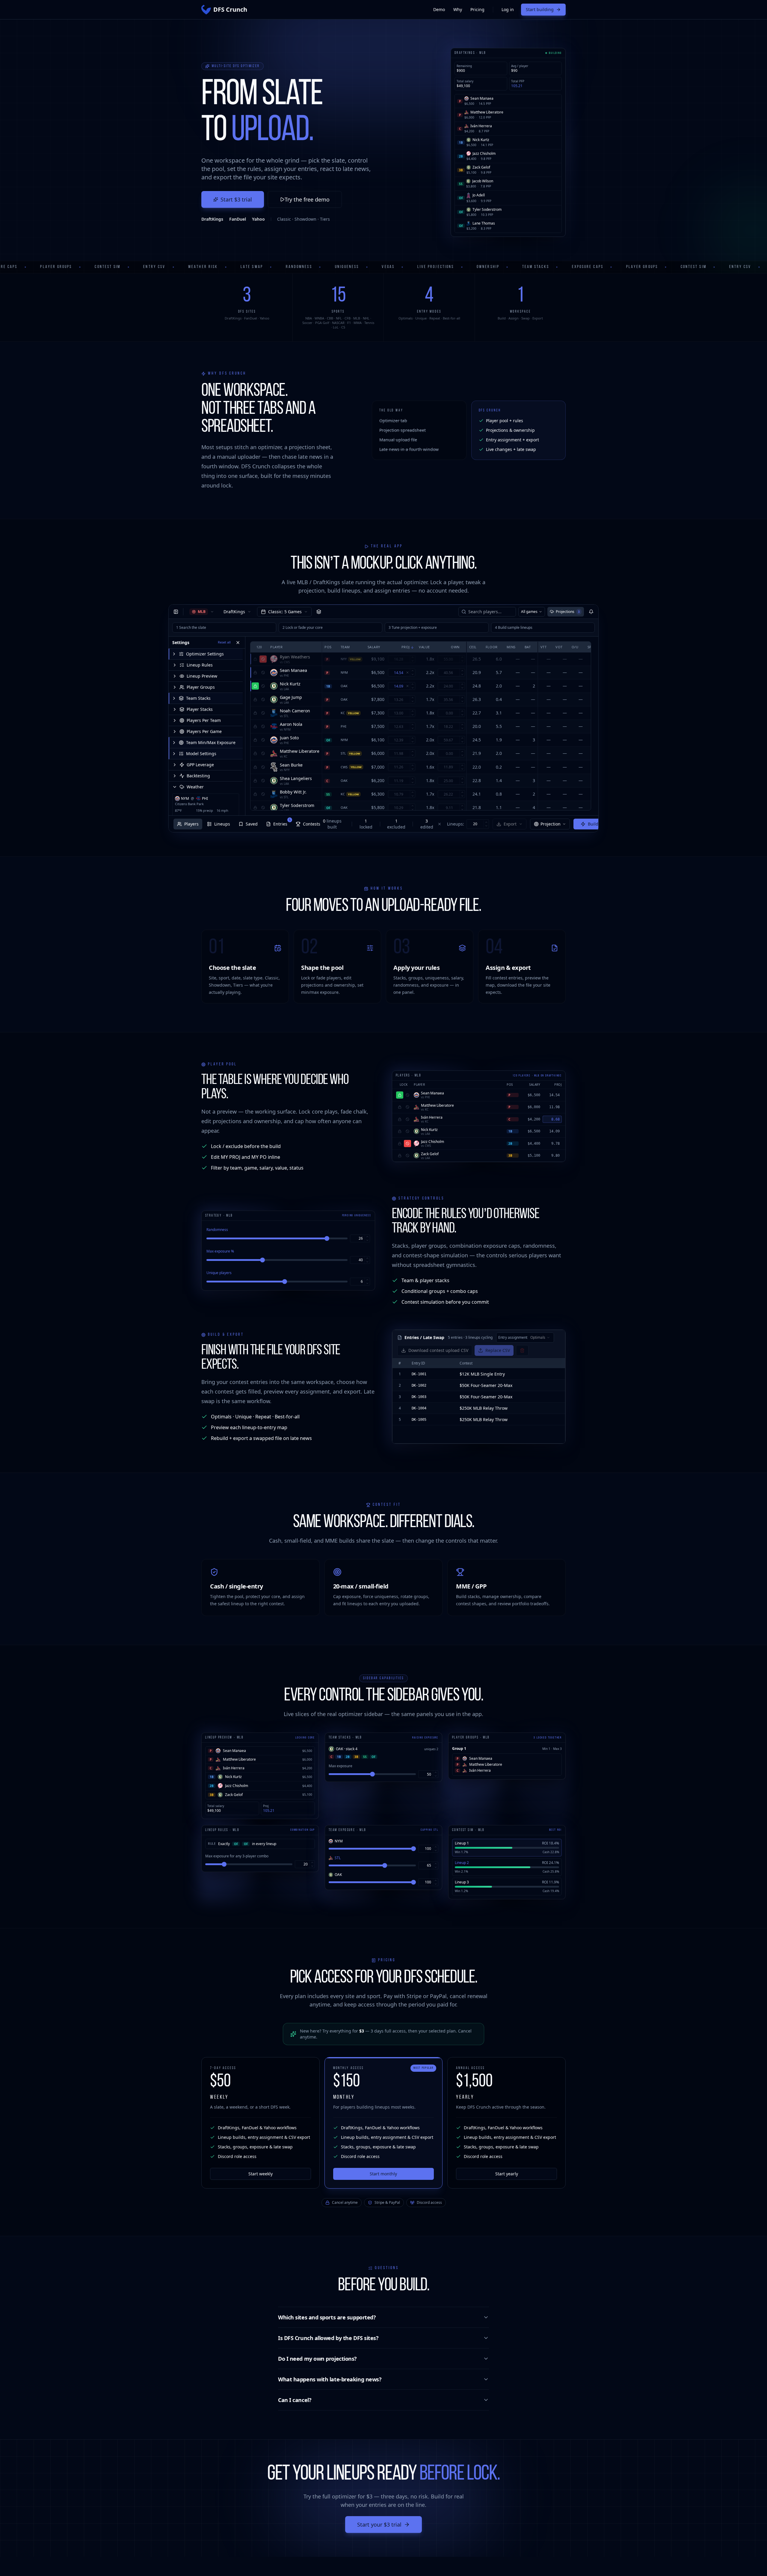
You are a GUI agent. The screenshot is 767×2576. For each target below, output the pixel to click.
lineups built (332, 824)
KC (343, 713)
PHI (205, 799)
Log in (508, 9)
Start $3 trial (236, 199)
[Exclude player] (263, 659)
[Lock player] (255, 659)
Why (458, 9)
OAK (344, 686)
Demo (439, 9)
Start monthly (383, 2174)
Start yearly (507, 2174)
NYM (185, 799)
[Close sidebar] (176, 612)
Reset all (224, 642)
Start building (540, 9)
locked (366, 824)
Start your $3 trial (379, 2524)
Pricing (477, 9)
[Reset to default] (407, 673)
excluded (396, 824)
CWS (344, 767)
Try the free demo (307, 199)
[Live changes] (591, 612)
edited (427, 824)
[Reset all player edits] (440, 824)
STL (343, 753)
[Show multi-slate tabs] (319, 612)
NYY (344, 659)
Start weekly (261, 2174)
